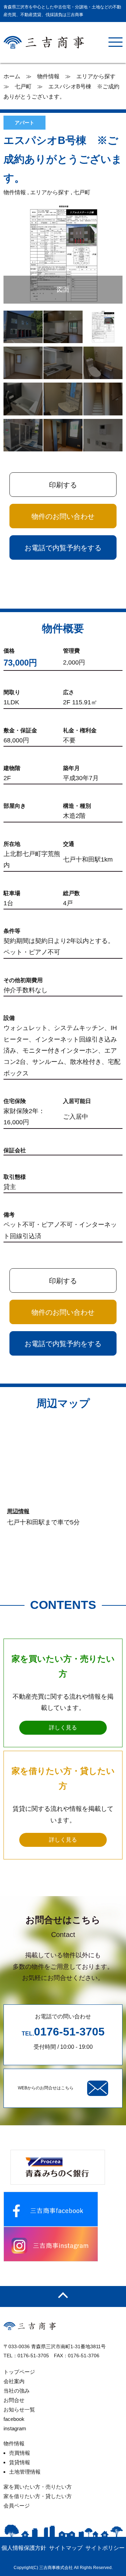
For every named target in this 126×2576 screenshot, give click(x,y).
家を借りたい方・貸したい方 (38, 2496)
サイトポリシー (105, 2548)
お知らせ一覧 (19, 2410)
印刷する (63, 485)
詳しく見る (63, 1728)
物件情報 (14, 2443)
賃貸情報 (20, 2462)
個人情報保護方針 (24, 2548)
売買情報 (20, 2453)
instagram (15, 2428)
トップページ (19, 2372)
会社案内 (14, 2381)
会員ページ (17, 2506)
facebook (14, 2419)
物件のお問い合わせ (63, 516)
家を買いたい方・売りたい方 (38, 2487)
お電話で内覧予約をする (63, 548)
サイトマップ (66, 2548)
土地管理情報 (25, 2472)
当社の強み (17, 2391)
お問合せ (14, 2400)
